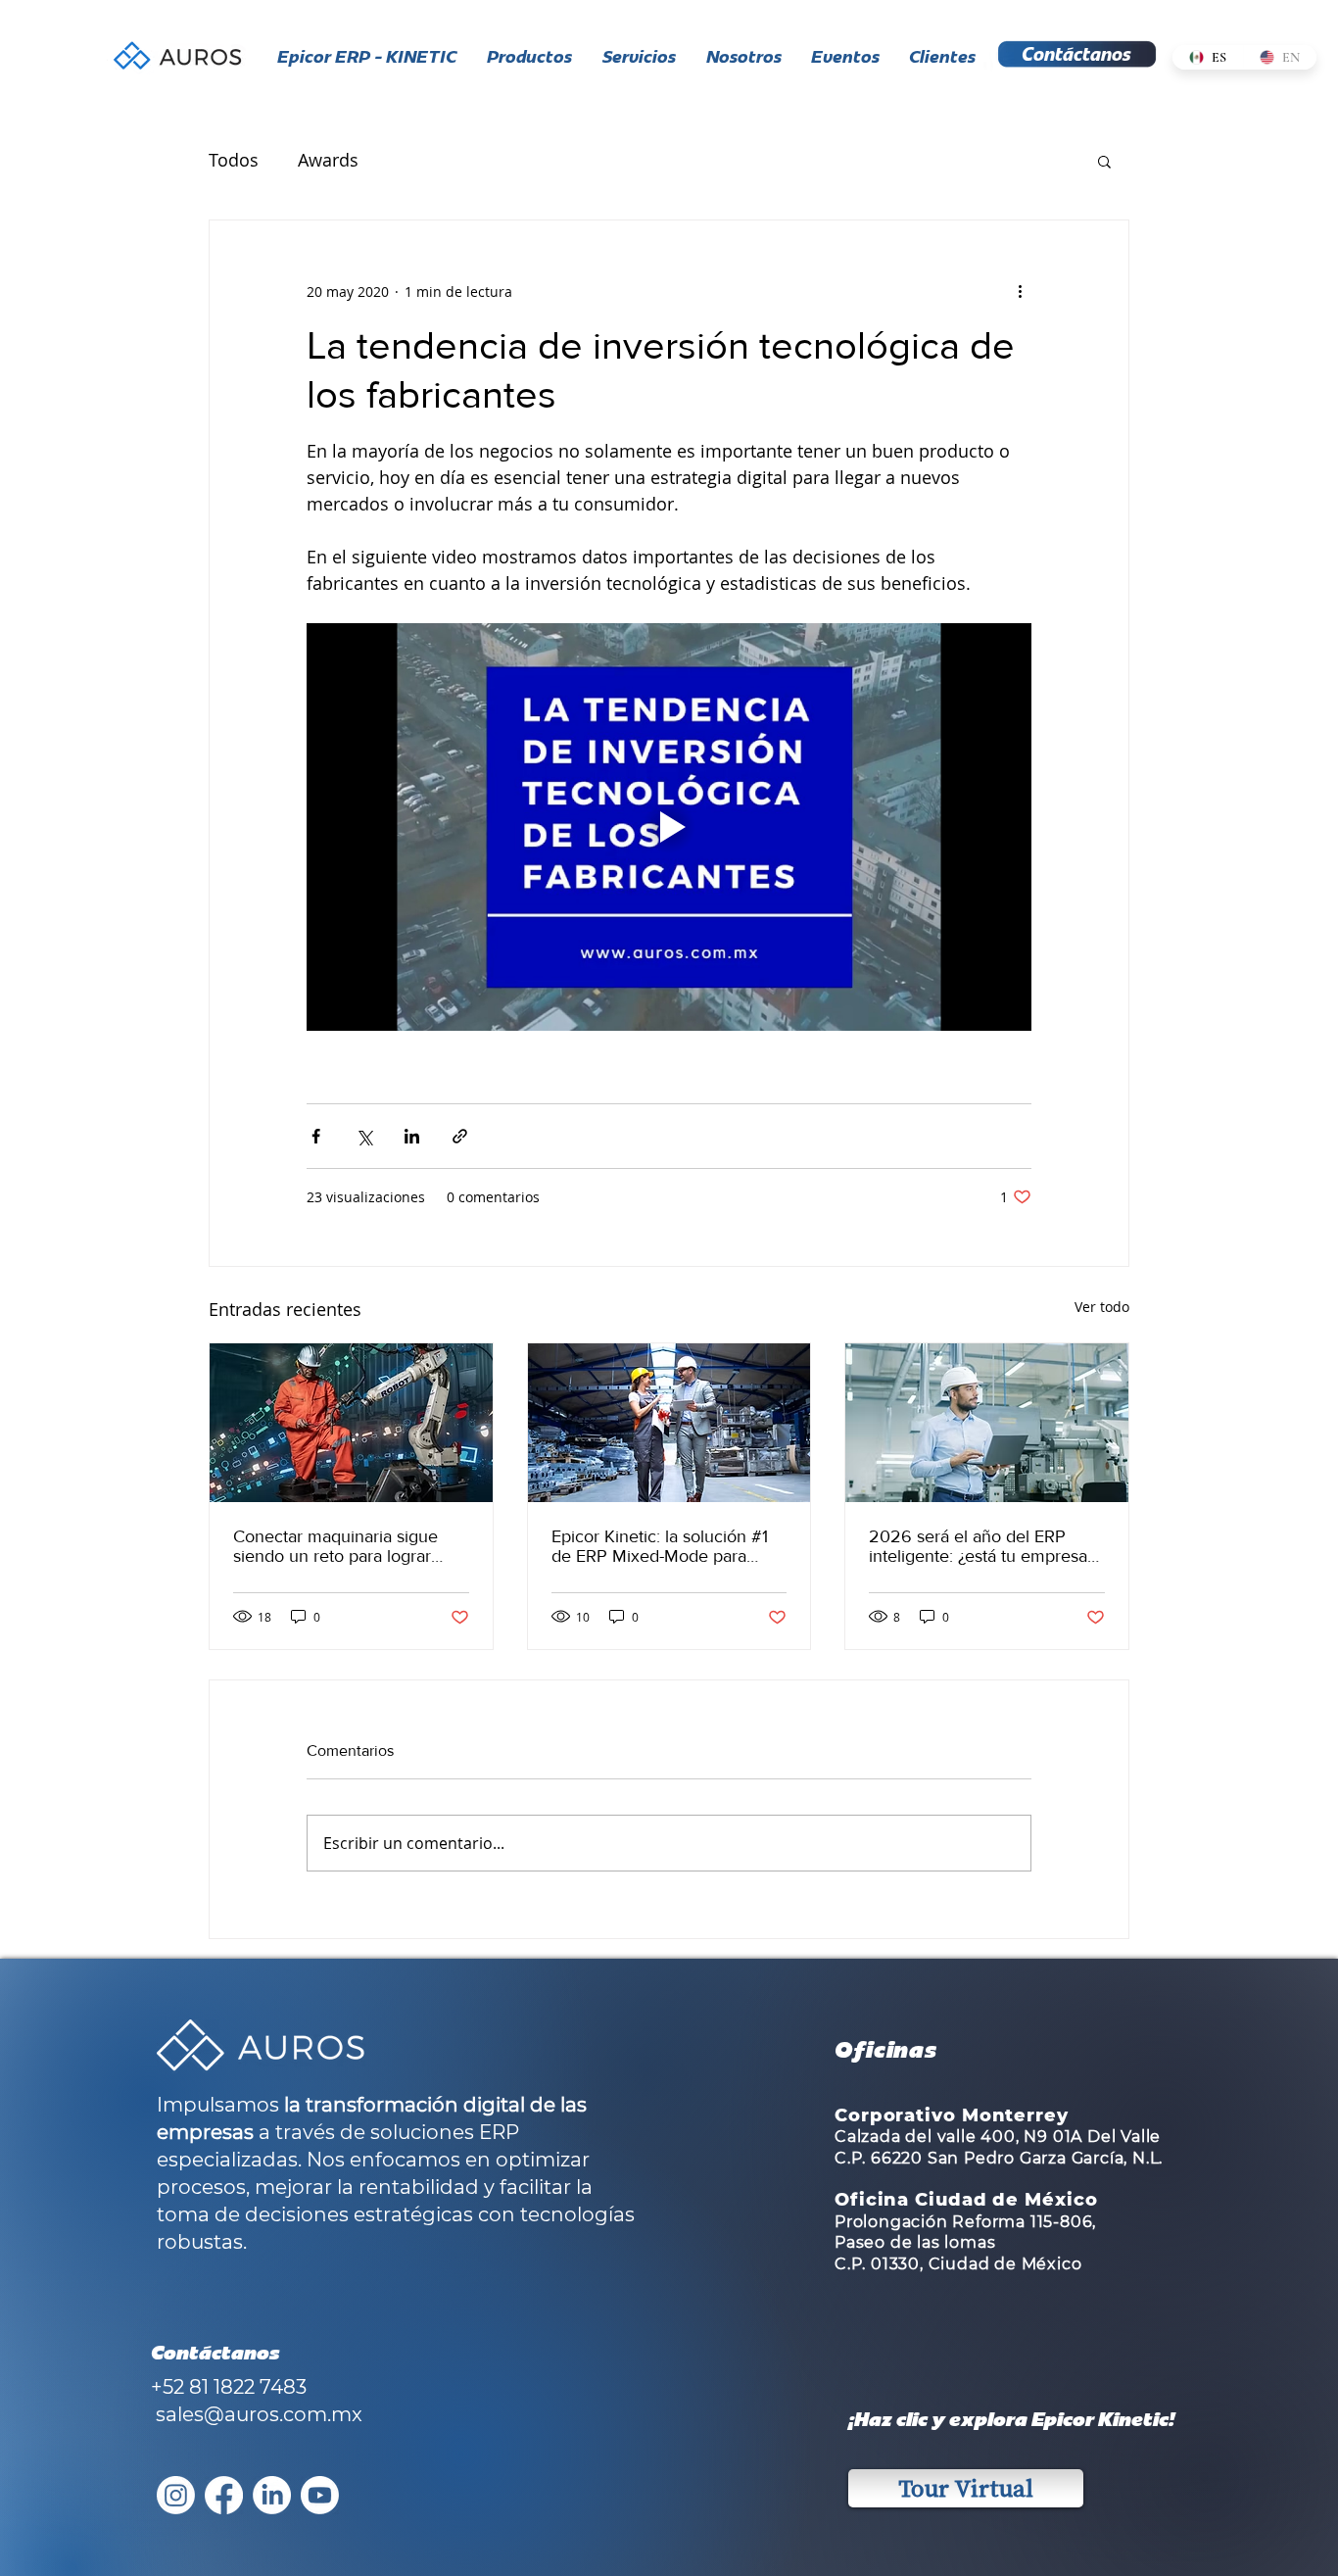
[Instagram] (176, 2495)
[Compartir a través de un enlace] (460, 1136)
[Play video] (669, 827)
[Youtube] (320, 2495)
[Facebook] (224, 2495)
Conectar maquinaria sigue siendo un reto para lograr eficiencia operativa (335, 1546)
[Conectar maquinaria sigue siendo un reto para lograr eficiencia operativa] (351, 1423)
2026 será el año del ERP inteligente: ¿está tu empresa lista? (978, 1546)
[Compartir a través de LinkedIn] (412, 1136)
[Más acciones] (1020, 291)
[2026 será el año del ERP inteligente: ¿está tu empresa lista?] (987, 1423)
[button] (1104, 161)
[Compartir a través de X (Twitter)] (364, 1136)
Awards (328, 160)
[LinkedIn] (272, 2495)
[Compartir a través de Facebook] (316, 1136)
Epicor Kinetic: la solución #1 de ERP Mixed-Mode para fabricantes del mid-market (660, 1546)
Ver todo (1102, 1307)
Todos (234, 160)
